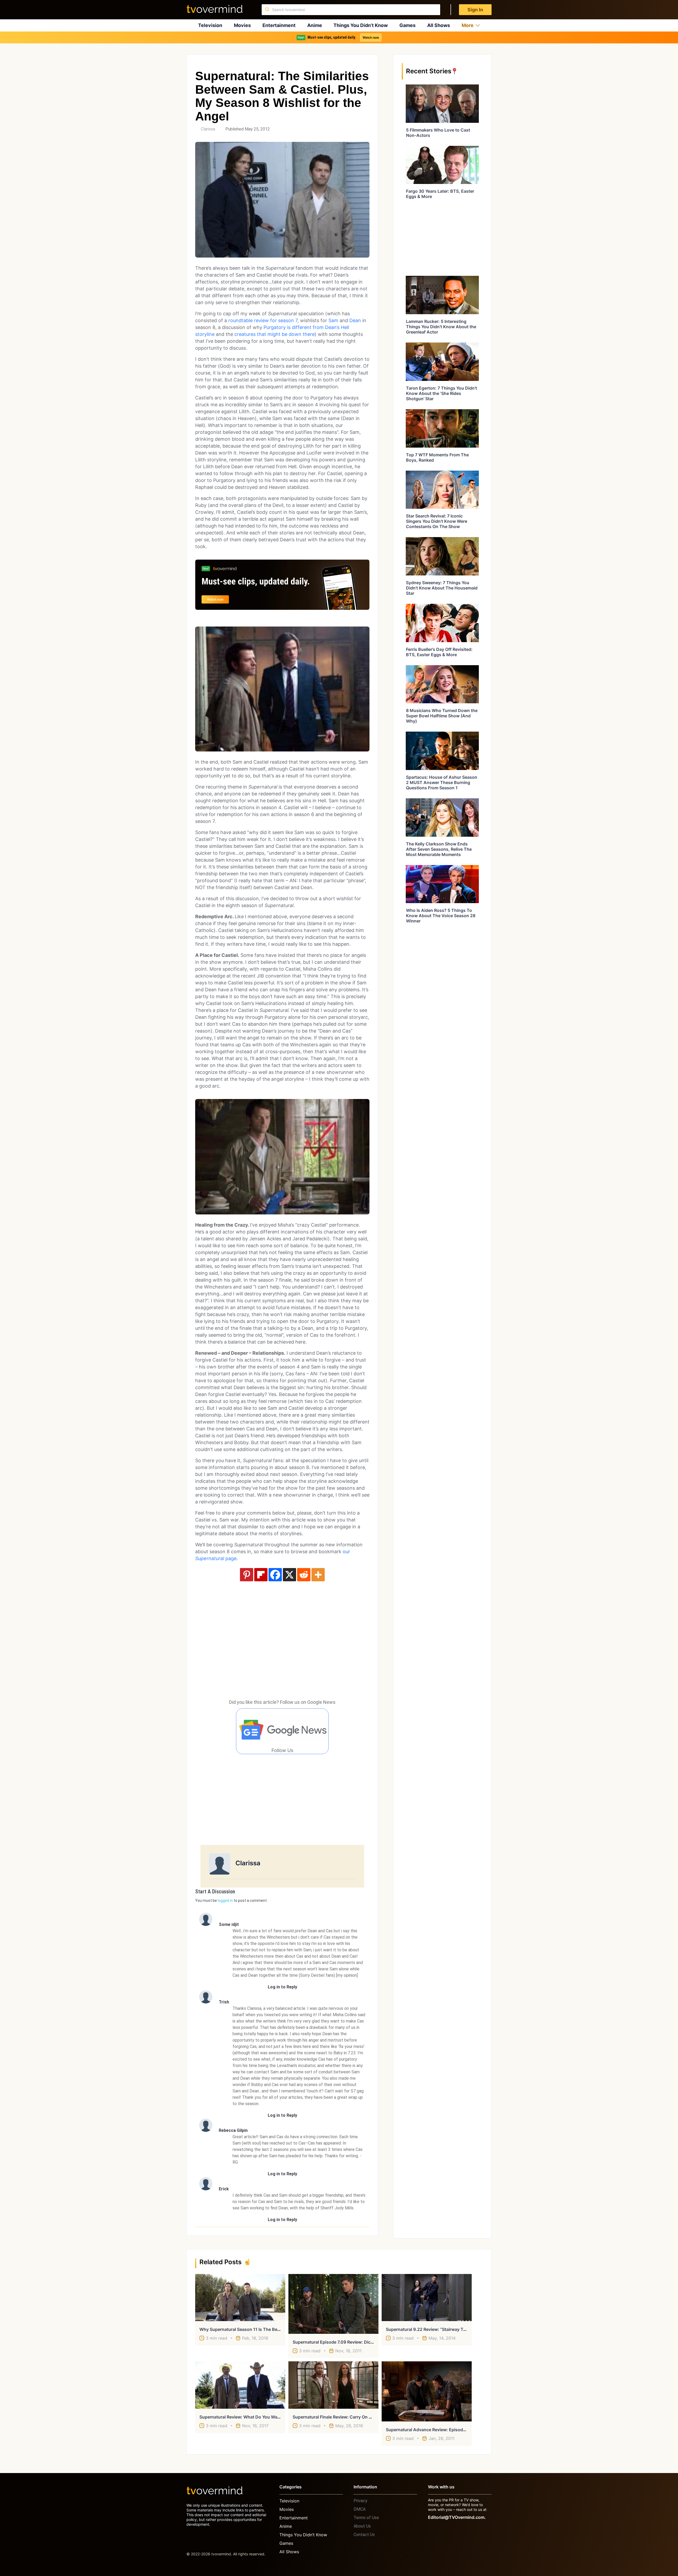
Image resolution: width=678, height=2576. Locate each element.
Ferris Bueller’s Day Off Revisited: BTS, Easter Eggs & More (439, 652)
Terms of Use (366, 2518)
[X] (289, 1575)
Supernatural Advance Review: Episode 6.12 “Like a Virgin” (446, 2430)
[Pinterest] (247, 1575)
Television (210, 25)
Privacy (360, 2501)
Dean (355, 320)
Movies (242, 25)
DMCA (360, 2509)
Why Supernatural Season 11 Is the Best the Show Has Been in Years (270, 2329)
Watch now (371, 37)
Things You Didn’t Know (361, 25)
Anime (315, 25)
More (468, 25)
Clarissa (208, 129)
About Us (362, 2526)
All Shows (439, 25)
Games (407, 25)
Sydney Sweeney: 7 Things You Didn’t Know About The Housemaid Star (442, 588)
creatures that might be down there (275, 334)
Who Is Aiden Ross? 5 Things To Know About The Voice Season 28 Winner (441, 916)
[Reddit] (304, 1575)
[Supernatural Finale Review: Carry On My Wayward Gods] (333, 2385)
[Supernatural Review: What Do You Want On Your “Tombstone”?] (240, 2385)
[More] (318, 1575)
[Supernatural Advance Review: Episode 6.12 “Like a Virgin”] (427, 2391)
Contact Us (364, 2535)
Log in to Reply (282, 1987)
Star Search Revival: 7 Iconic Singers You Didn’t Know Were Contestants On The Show (437, 521)
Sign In (475, 10)
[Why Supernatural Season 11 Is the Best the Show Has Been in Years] (240, 2298)
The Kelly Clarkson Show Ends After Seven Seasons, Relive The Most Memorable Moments (439, 849)
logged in (225, 1901)
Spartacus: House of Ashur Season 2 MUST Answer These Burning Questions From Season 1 (442, 782)
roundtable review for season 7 (263, 320)
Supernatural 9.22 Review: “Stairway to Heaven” (435, 2329)
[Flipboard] (261, 1575)
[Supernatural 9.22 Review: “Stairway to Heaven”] (427, 2298)
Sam (333, 320)
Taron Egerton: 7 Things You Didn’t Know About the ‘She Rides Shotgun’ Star (441, 393)
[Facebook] (275, 1575)
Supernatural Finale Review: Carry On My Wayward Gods (350, 2417)
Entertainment (279, 25)
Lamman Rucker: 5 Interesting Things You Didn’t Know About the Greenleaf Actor (441, 327)
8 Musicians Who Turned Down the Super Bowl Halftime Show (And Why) (442, 716)
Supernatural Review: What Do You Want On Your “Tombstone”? (264, 2417)
